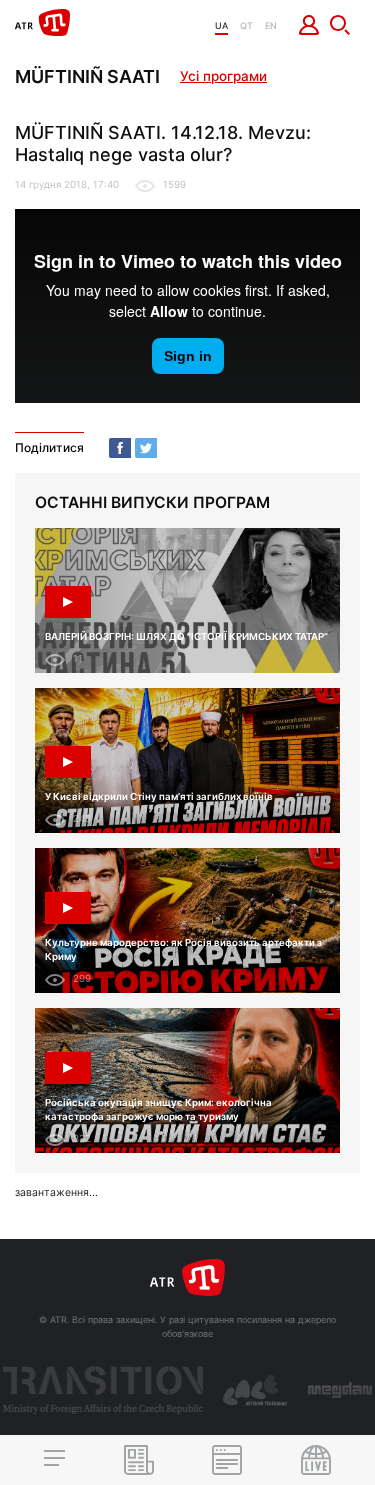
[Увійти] (309, 25)
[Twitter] (146, 448)
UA (221, 25)
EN (271, 25)
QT (246, 25)
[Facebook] (120, 448)
